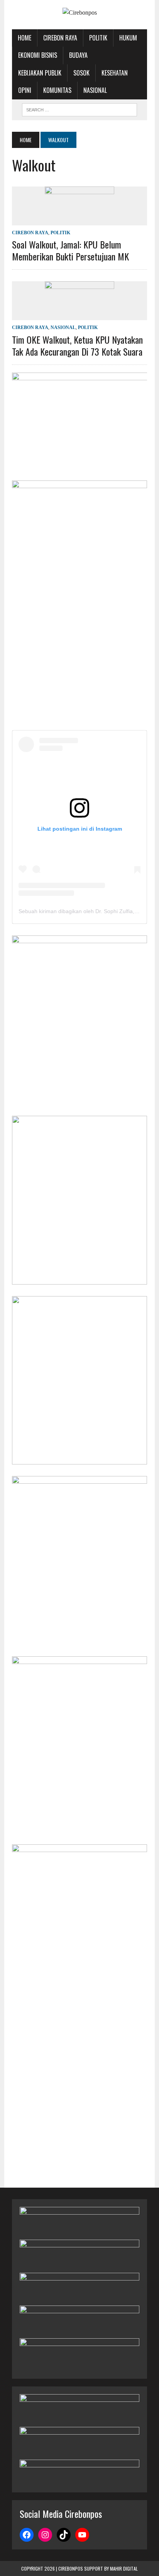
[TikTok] (64, 2535)
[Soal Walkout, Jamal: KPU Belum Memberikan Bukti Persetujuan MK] (79, 220)
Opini (25, 90)
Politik (98, 38)
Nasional (95, 90)
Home (25, 38)
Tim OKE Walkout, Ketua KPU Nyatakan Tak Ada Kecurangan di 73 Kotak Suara (77, 345)
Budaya (78, 55)
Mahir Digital (124, 2568)
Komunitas (57, 90)
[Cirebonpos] (79, 13)
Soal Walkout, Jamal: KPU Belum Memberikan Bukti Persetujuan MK (70, 250)
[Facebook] (27, 2535)
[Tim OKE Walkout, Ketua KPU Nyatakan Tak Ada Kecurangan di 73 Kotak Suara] (79, 315)
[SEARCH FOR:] (79, 109)
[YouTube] (82, 2535)
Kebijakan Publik (40, 73)
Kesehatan (115, 73)
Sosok (81, 73)
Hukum (128, 38)
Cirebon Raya (60, 38)
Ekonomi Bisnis (38, 55)
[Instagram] (45, 2535)
